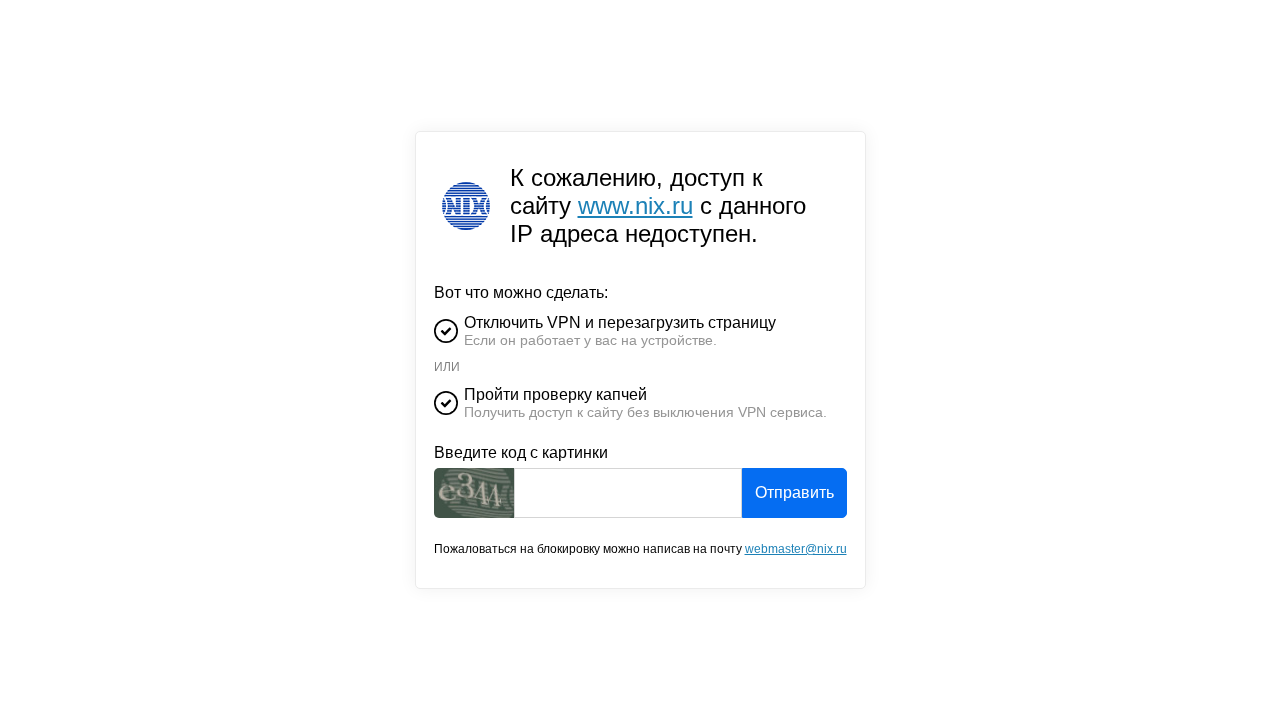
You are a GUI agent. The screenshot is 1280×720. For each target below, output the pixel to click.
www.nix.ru (635, 205)
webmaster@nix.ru (796, 549)
